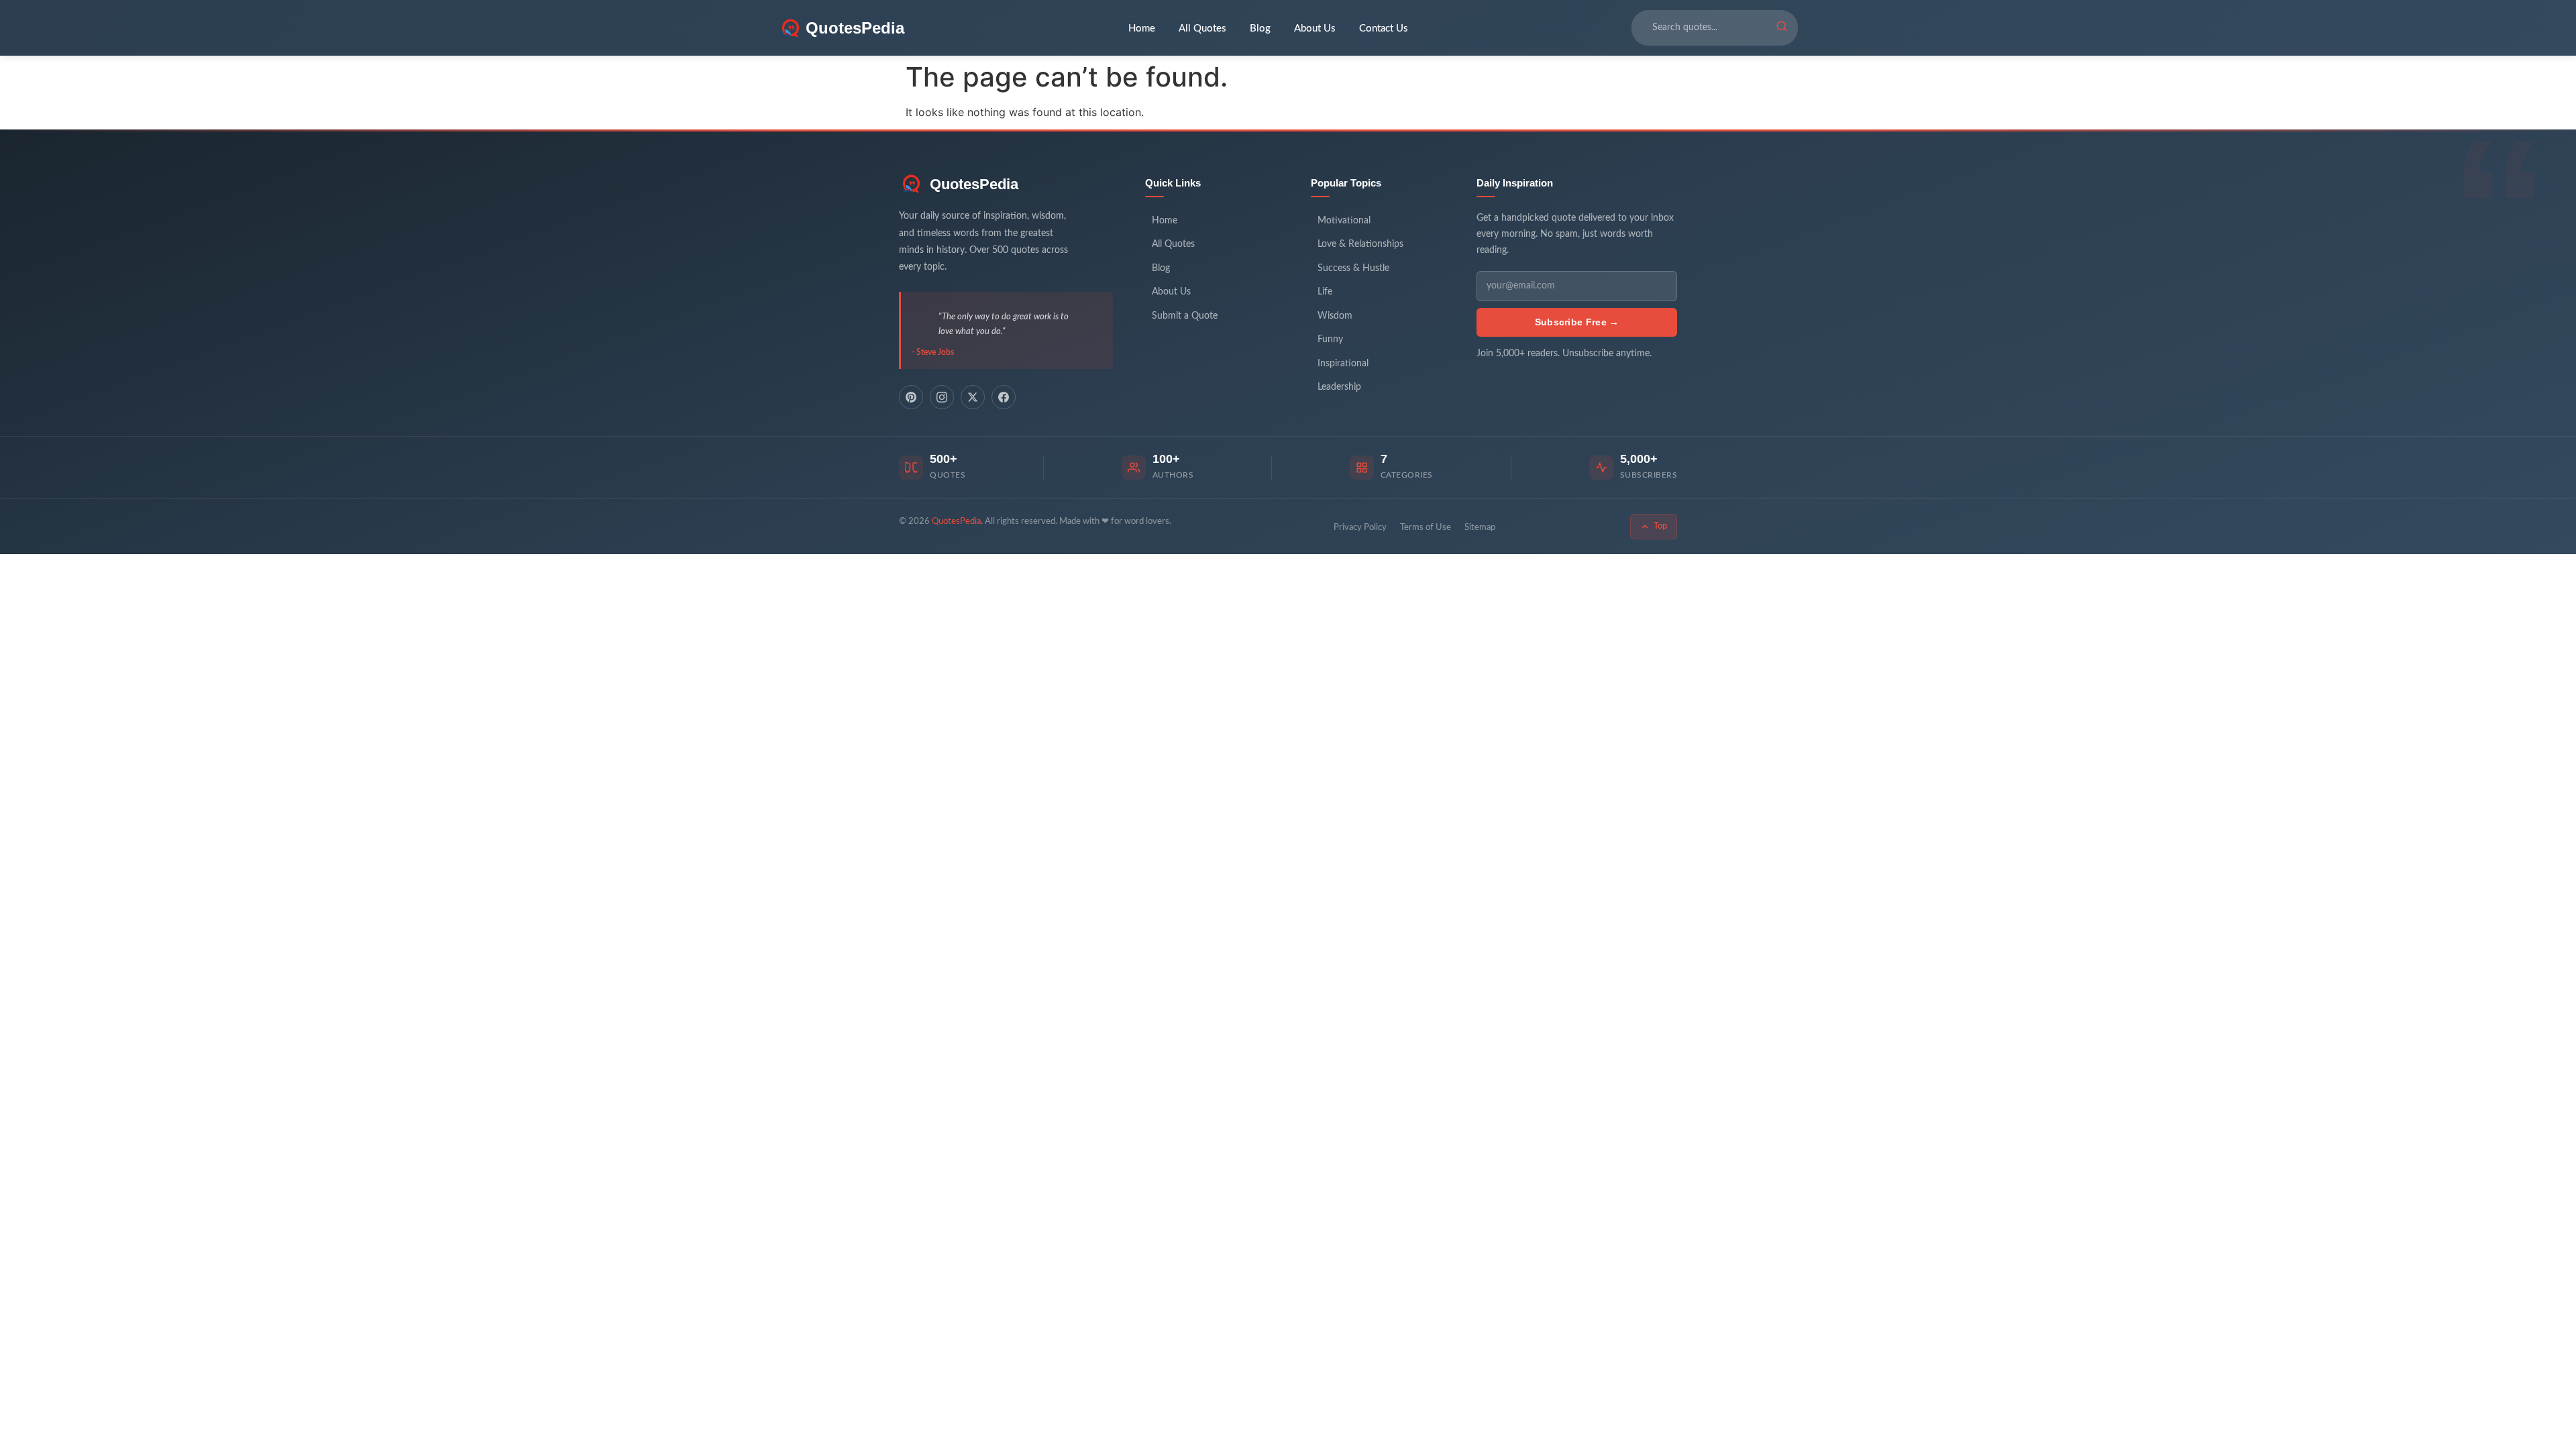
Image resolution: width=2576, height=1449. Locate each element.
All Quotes (1202, 29)
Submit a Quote (1185, 316)
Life (1325, 292)
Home (1142, 29)
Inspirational (1343, 364)
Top (1660, 526)
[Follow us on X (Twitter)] (973, 397)
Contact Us (1384, 29)
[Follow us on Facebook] (1004, 397)
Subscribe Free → (1577, 322)
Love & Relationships (1360, 244)
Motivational (1344, 221)
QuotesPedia (974, 184)
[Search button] (1782, 28)
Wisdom (1335, 316)
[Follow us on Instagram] (942, 397)
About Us (1315, 29)
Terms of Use (1426, 528)
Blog (1260, 29)
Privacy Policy (1360, 528)
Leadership (1339, 387)
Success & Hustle (1353, 268)
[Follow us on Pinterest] (911, 397)
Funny (1330, 339)
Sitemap (1480, 528)
